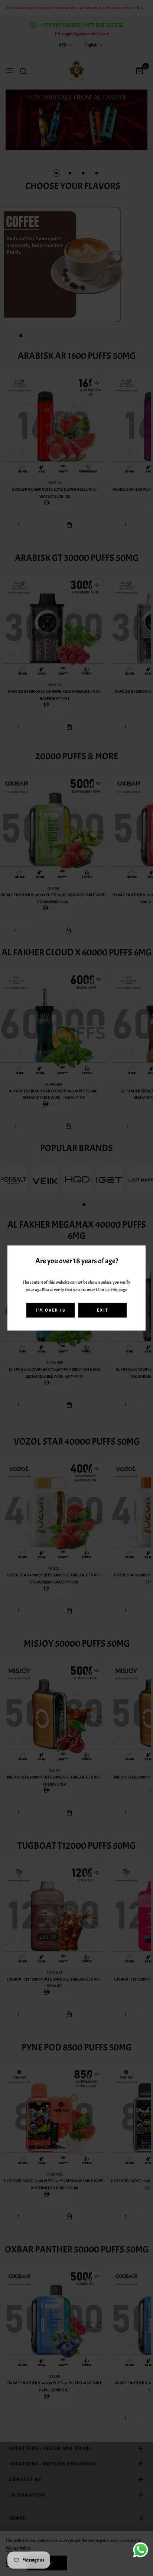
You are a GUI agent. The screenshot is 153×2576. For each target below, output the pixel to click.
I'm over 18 (51, 1310)
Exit (103, 1310)
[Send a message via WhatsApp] (141, 2550)
